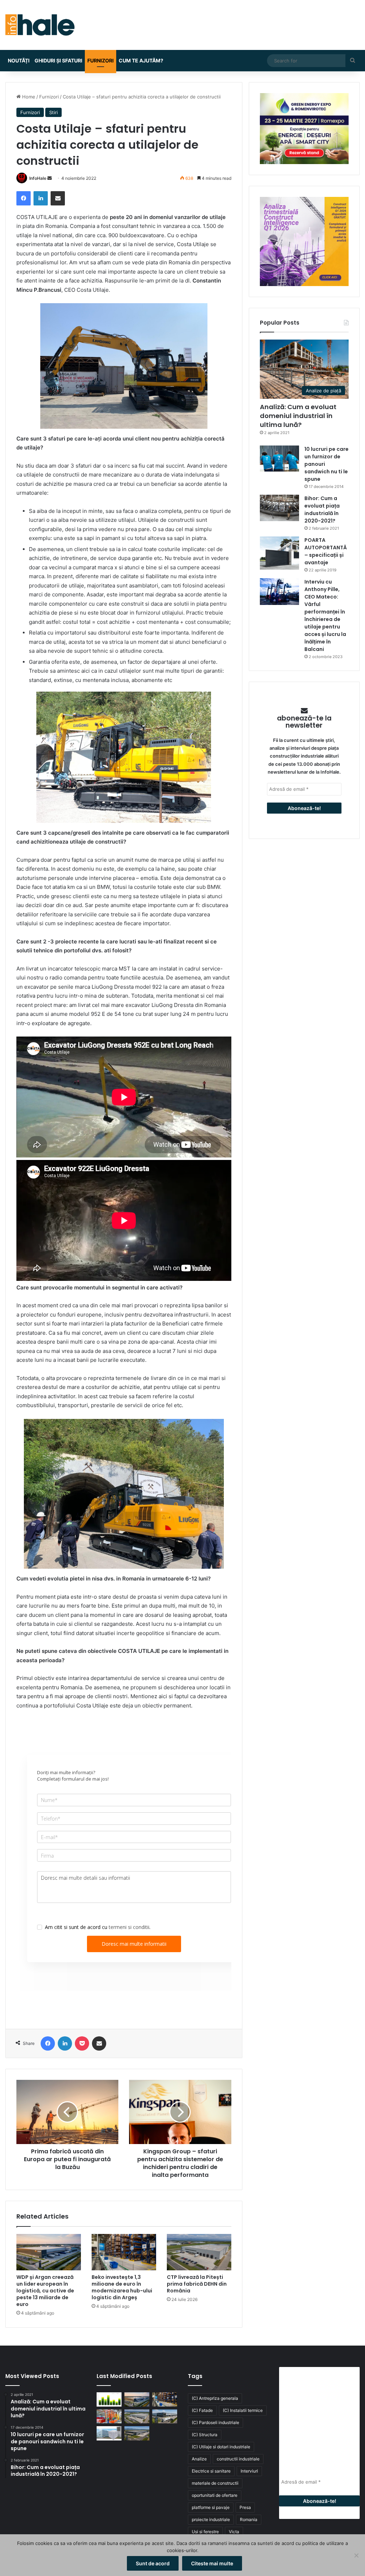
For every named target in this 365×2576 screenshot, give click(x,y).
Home (28, 97)
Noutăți (19, 60)
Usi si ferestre (205, 2532)
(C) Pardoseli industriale (215, 2422)
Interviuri (249, 2471)
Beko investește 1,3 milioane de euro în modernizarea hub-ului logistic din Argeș (122, 2287)
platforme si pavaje (211, 2507)
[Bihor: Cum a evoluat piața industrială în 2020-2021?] (279, 508)
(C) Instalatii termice (243, 2410)
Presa (245, 2507)
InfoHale (38, 178)
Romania (249, 2519)
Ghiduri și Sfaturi (58, 60)
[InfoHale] (40, 25)
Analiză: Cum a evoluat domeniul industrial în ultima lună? (298, 416)
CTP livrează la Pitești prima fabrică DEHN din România (197, 2284)
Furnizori (101, 60)
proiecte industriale (211, 2519)
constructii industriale (238, 2459)
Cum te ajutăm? (141, 60)
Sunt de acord (153, 2563)
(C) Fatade (202, 2410)
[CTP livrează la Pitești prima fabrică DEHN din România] (199, 2252)
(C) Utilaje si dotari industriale (221, 2447)
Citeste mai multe (212, 2563)
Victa (234, 2532)
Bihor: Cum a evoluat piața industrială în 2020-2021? (322, 510)
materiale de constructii (215, 2483)
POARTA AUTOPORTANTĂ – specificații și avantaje (326, 551)
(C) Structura (205, 2435)
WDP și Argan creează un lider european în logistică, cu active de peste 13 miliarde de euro (45, 2291)
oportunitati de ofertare (215, 2495)
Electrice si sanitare (211, 2471)
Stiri (53, 112)
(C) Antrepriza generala (215, 2398)
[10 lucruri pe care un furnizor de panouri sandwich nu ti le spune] (279, 459)
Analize (199, 2459)
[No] (356, 2555)
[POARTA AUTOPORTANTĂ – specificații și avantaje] (279, 553)
